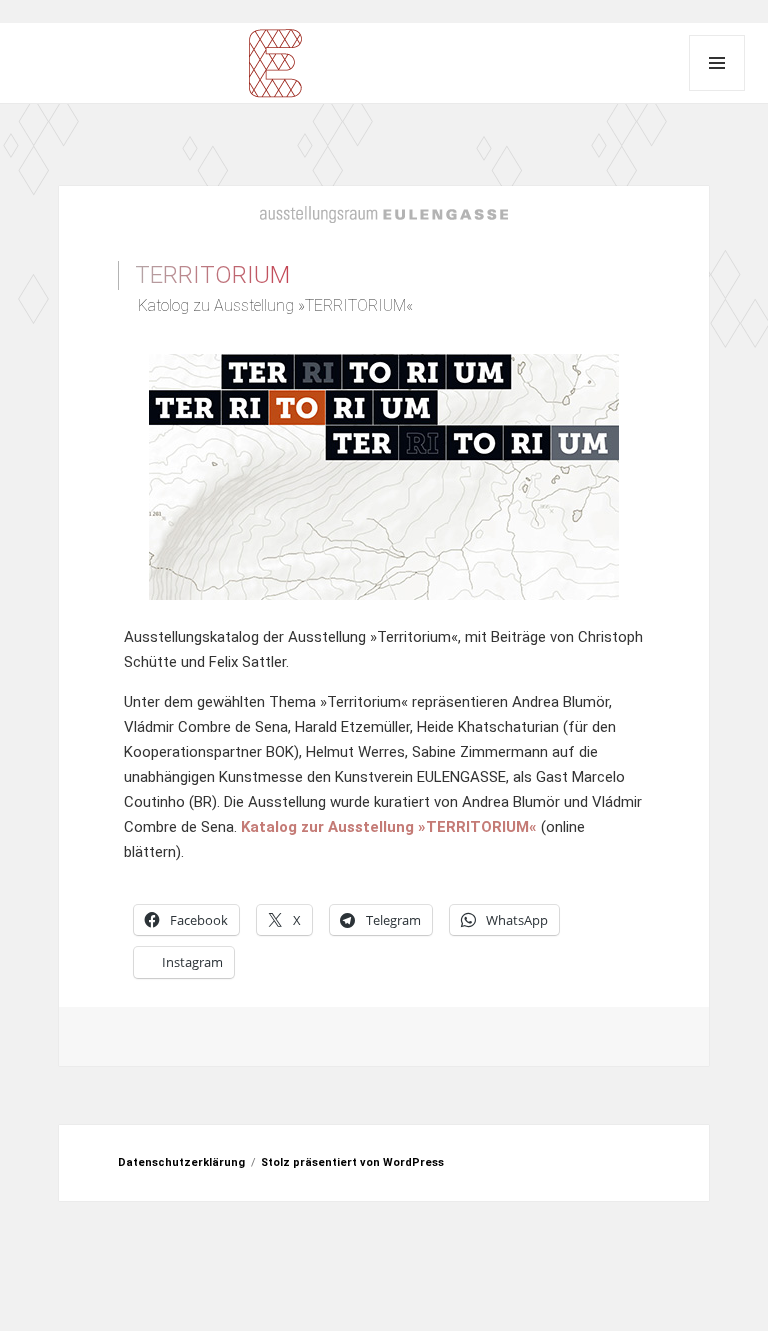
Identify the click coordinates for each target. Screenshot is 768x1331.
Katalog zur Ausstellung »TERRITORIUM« (389, 827)
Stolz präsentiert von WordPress (352, 1162)
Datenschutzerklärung (181, 1162)
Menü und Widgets (717, 63)
